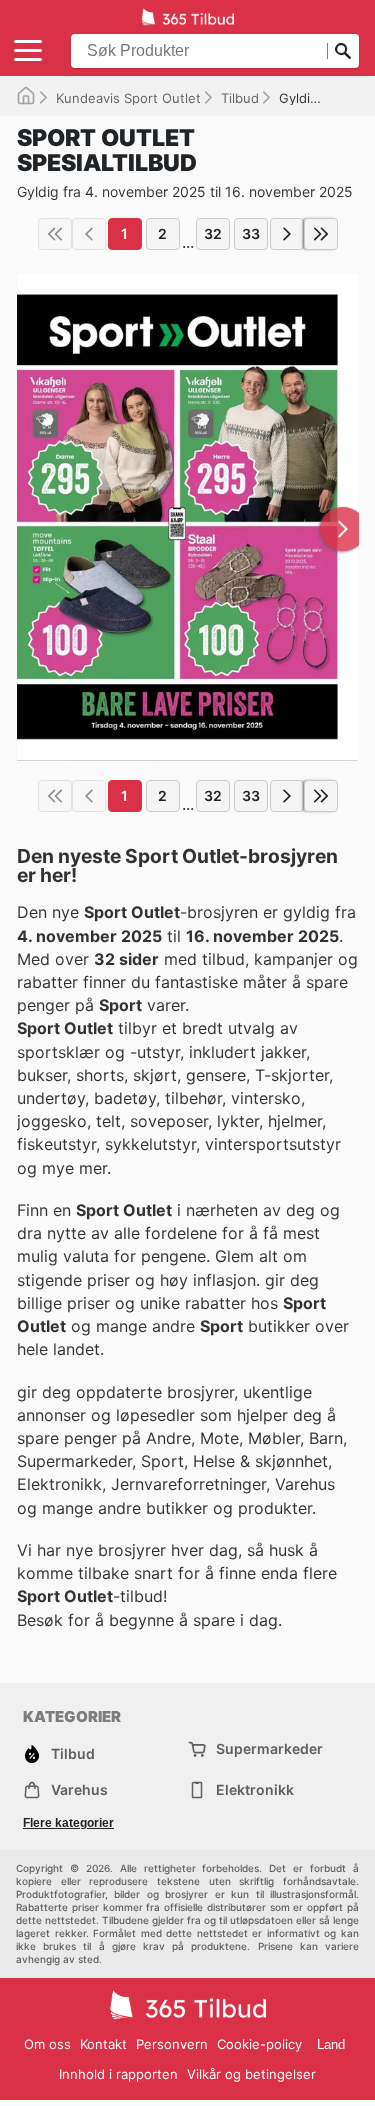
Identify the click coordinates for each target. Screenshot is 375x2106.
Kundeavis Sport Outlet (128, 98)
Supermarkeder (269, 1748)
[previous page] (89, 234)
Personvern (172, 2044)
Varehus (79, 1789)
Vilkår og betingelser (251, 2074)
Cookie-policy (259, 2044)
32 (213, 233)
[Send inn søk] (343, 51)
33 (251, 233)
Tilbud (240, 98)
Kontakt (103, 2044)
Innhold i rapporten (118, 2074)
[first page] (55, 234)
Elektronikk (255, 1789)
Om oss (47, 2044)
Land (331, 2044)
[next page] (287, 234)
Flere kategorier (68, 1823)
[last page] (321, 234)
